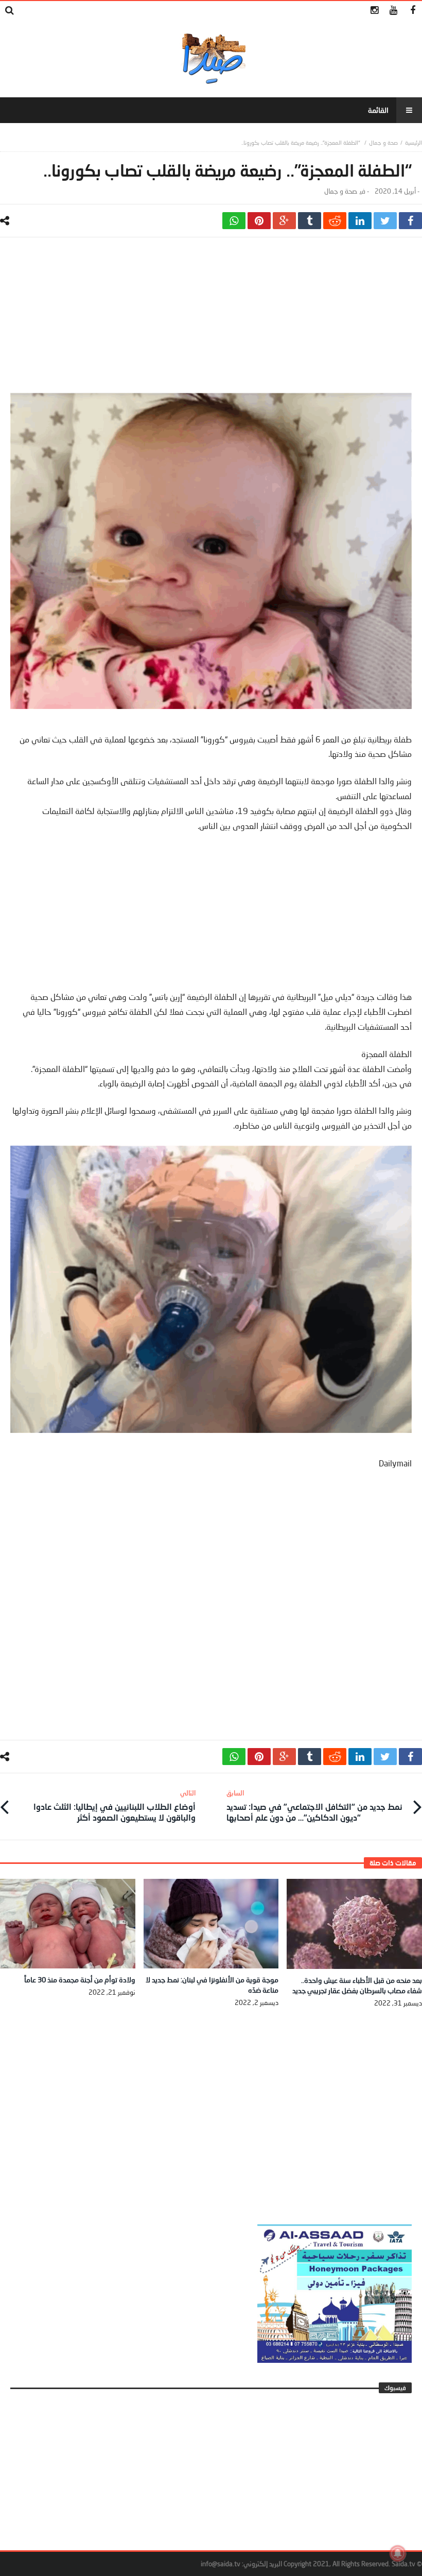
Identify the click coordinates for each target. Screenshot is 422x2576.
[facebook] (410, 221)
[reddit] (335, 221)
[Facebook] (412, 11)
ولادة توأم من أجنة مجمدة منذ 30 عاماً (80, 1979)
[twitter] (385, 221)
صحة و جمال (383, 142)
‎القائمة (378, 110)
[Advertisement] (211, 320)
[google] (284, 221)
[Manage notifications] (398, 2553)
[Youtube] (393, 11)
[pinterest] (259, 221)
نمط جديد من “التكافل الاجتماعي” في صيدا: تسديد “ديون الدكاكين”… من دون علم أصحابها (314, 1805)
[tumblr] (310, 221)
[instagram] (374, 11)
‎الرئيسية (414, 142)
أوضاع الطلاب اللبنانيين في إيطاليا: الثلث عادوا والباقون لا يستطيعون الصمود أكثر (115, 1805)
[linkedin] (360, 221)
